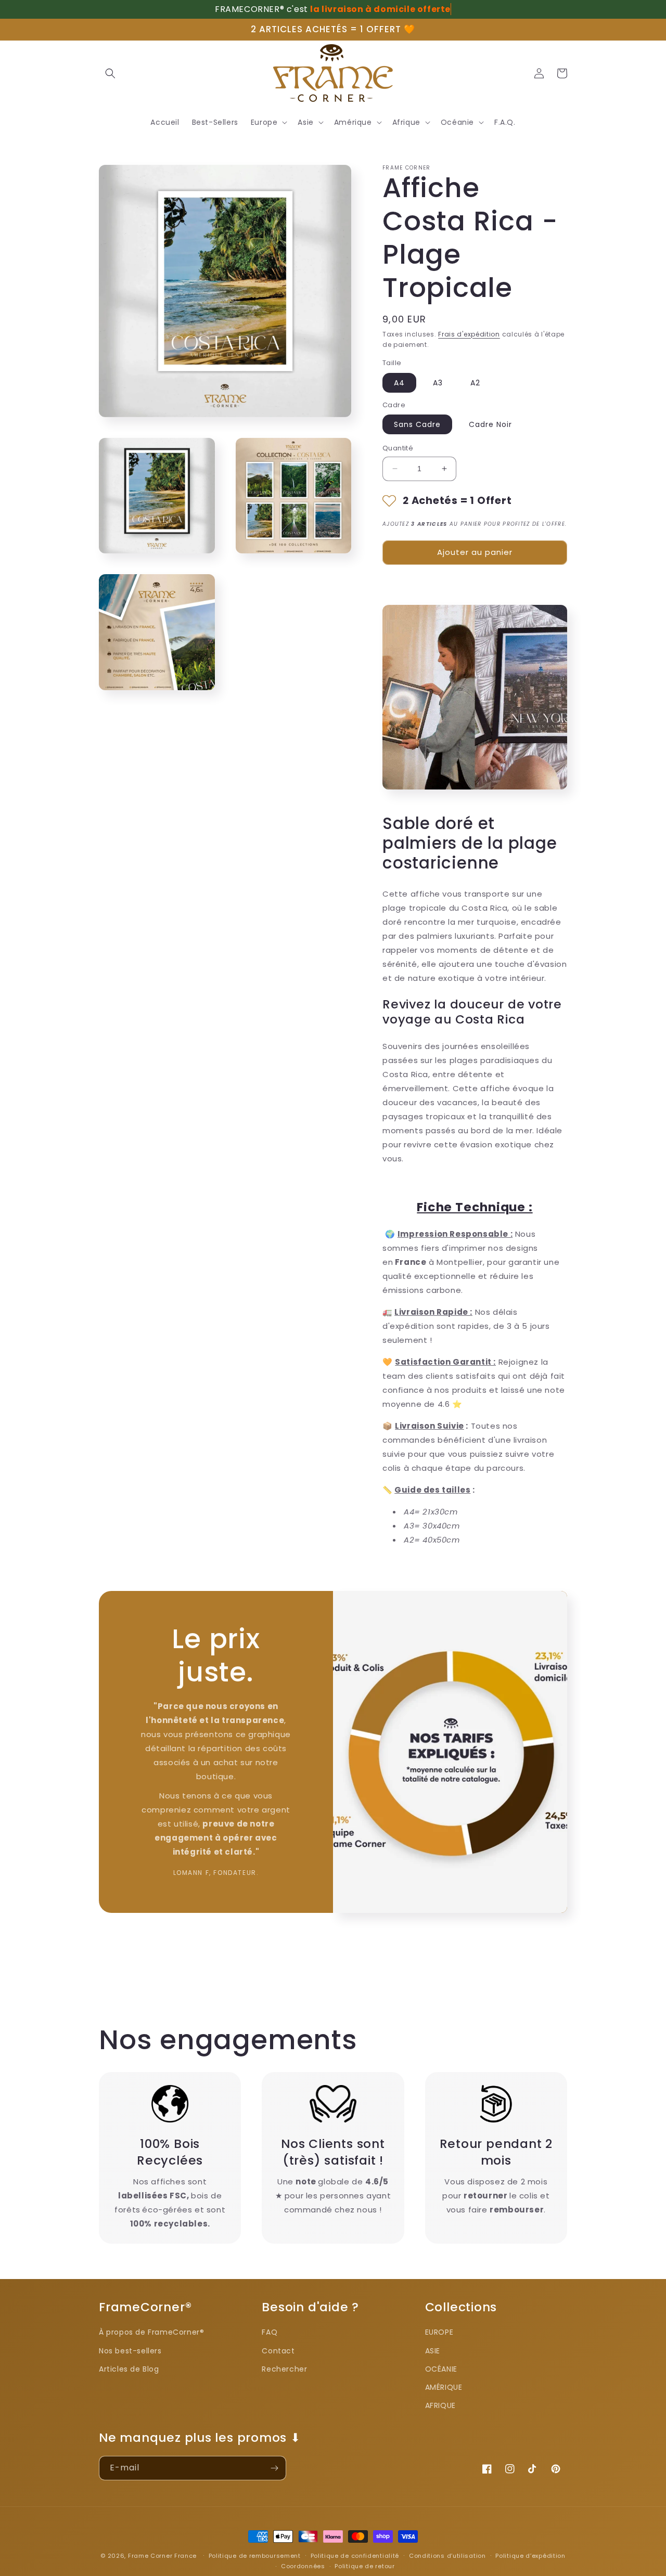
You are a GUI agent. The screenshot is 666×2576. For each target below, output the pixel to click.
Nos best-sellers (130, 2351)
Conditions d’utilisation (447, 2556)
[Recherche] (110, 73)
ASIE (433, 2351)
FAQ (270, 2332)
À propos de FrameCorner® (151, 2332)
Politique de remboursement (255, 2556)
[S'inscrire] (274, 2468)
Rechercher (284, 2369)
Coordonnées (303, 2566)
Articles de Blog (129, 2369)
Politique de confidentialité (355, 2556)
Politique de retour (364, 2566)
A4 (399, 383)
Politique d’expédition (530, 2556)
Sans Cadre (417, 424)
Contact (278, 2351)
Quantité (398, 448)
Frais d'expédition (469, 334)
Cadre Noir (490, 424)
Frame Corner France (162, 2556)
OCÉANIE (441, 2369)
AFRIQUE (440, 2405)
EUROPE (439, 2332)
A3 (438, 383)
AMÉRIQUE (444, 2387)
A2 (475, 383)
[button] (268, 122)
